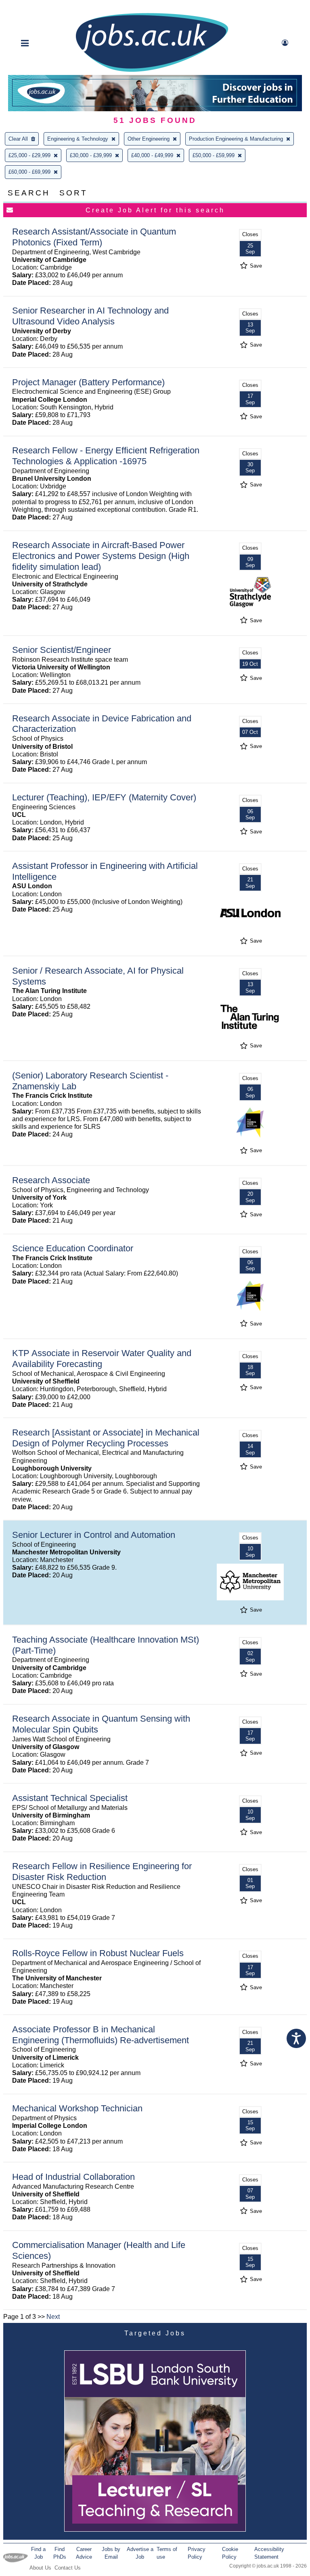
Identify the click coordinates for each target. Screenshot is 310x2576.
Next (53, 2317)
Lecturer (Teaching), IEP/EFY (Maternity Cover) (104, 797)
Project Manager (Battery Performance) (88, 382)
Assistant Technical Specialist (70, 1798)
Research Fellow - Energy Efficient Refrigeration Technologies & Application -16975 (106, 456)
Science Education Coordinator (73, 1248)
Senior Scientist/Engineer (62, 650)
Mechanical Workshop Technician (77, 2108)
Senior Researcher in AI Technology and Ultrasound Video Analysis (90, 316)
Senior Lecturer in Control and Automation (94, 1535)
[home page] (152, 71)
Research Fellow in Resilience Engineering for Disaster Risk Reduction (102, 1872)
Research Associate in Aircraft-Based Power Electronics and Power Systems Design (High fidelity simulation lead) (101, 556)
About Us (40, 2568)
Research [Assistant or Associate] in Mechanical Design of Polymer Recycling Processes (106, 1438)
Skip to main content (32, 7)
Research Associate (51, 1180)
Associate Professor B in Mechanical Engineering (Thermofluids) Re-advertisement (101, 2035)
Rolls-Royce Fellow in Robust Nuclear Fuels (98, 1953)
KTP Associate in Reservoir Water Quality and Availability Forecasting (102, 1359)
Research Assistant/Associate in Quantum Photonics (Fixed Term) (94, 237)
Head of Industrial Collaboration (73, 2177)
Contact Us (68, 2568)
